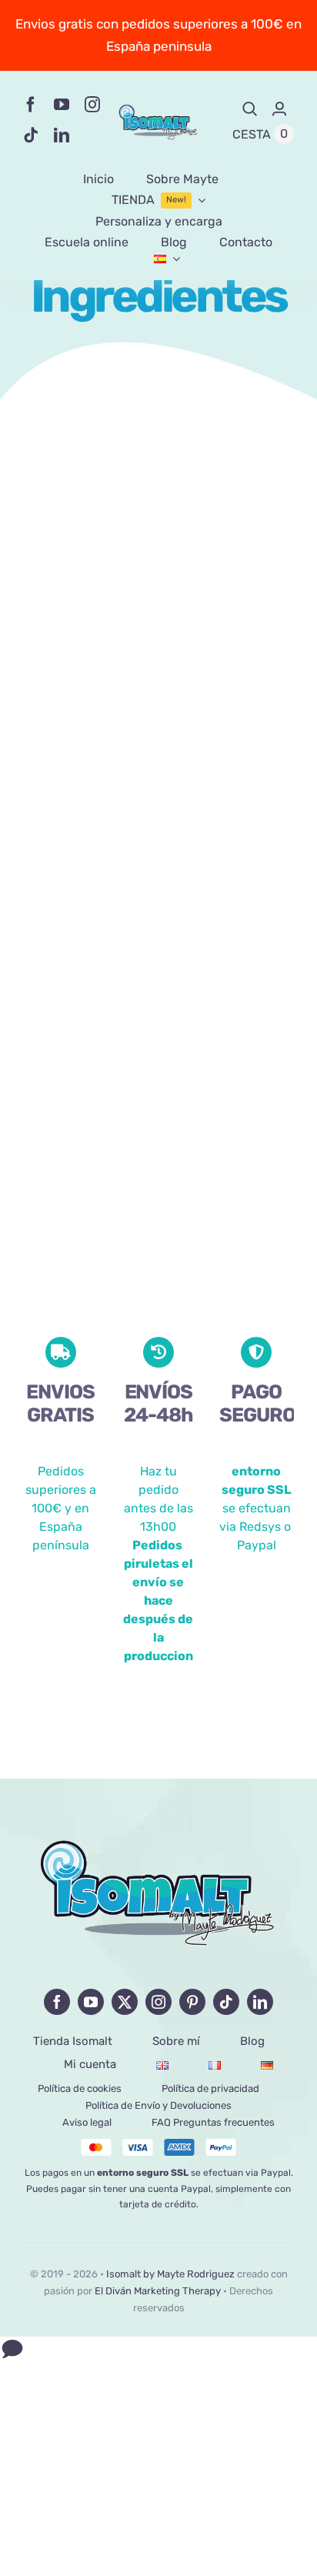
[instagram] (92, 105)
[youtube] (62, 105)
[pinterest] (192, 2002)
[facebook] (31, 105)
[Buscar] (250, 109)
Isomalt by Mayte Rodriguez (170, 2274)
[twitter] (125, 2002)
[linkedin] (62, 135)
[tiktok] (31, 135)
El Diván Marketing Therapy (158, 2291)
